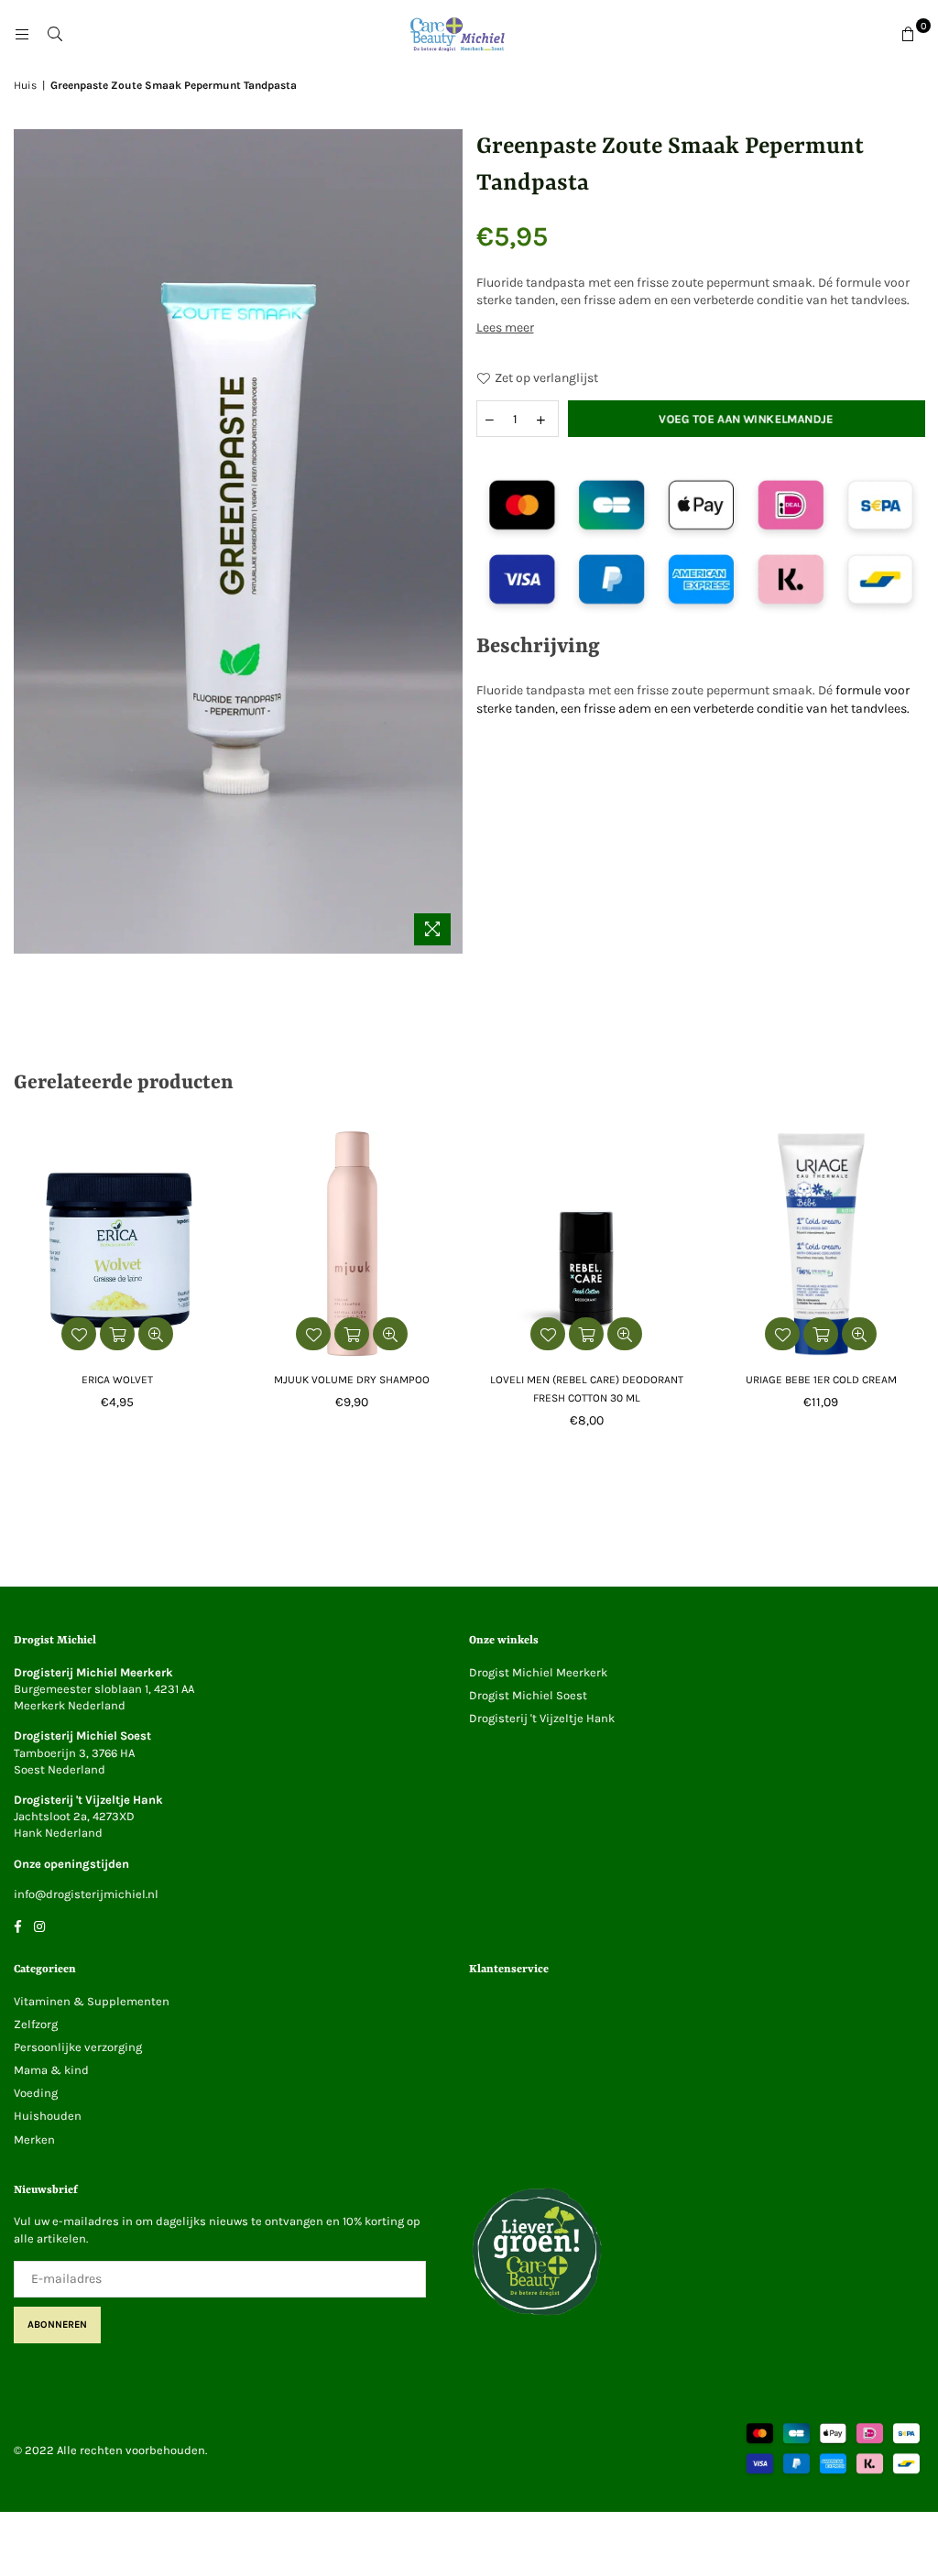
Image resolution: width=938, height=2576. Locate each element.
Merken (34, 2139)
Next (922, 1285)
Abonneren (57, 2325)
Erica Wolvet (117, 1380)
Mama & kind (51, 2070)
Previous (16, 1285)
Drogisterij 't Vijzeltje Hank (542, 1718)
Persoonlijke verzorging (78, 2047)
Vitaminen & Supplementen (92, 2001)
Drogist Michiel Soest (528, 1695)
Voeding (36, 2093)
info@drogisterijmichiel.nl (86, 1894)
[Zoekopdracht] (55, 35)
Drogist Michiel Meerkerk (538, 1672)
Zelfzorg (36, 2024)
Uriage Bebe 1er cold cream (821, 1380)
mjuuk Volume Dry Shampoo (352, 1380)
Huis (25, 85)
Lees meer (505, 327)
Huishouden (48, 2116)
